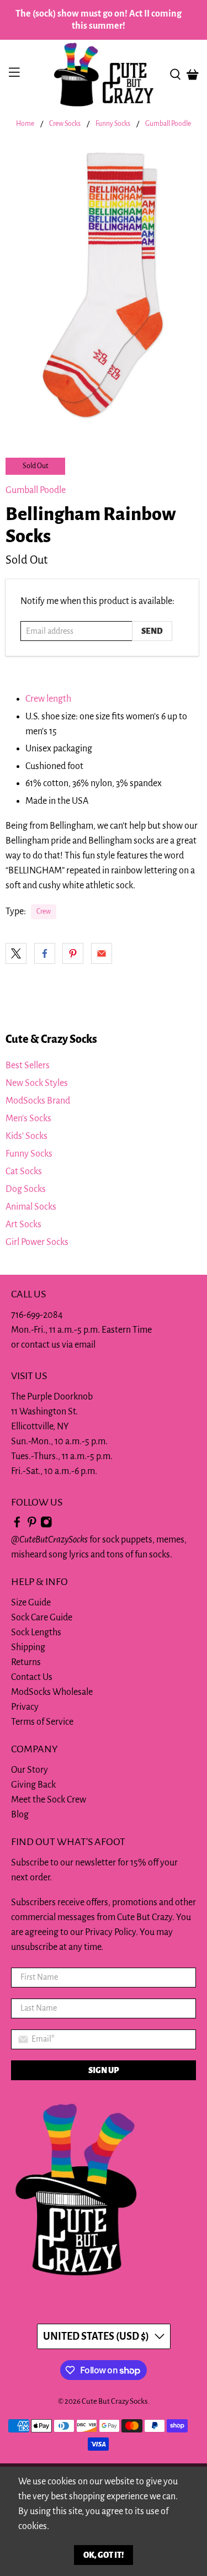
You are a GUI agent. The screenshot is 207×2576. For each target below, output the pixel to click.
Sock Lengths (36, 1632)
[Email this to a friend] (102, 953)
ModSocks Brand (38, 1101)
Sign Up (104, 2070)
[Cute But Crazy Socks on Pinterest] (32, 1525)
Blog (20, 1815)
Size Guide (31, 1603)
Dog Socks (26, 1189)
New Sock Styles (37, 1083)
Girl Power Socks (37, 1242)
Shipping (28, 1647)
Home (25, 124)
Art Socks (23, 1225)
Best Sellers (28, 1066)
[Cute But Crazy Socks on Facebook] (17, 1525)
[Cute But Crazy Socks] (104, 75)
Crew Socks (65, 124)
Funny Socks (113, 124)
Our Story (30, 1770)
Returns (26, 1662)
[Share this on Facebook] (45, 953)
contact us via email (58, 1345)
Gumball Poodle (168, 124)
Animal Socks (31, 1207)
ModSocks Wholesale (52, 1692)
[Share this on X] (16, 953)
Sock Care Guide (42, 1618)
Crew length (48, 699)
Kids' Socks (26, 1136)
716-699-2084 (37, 1315)
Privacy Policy (110, 1932)
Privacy (25, 1707)
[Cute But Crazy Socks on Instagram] (46, 1525)
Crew (44, 911)
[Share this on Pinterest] (73, 953)
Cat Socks (24, 1172)
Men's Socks (28, 1119)
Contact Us (32, 1677)
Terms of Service (42, 1722)
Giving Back (33, 1785)
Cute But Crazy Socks (115, 2401)
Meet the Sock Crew (49, 1800)
